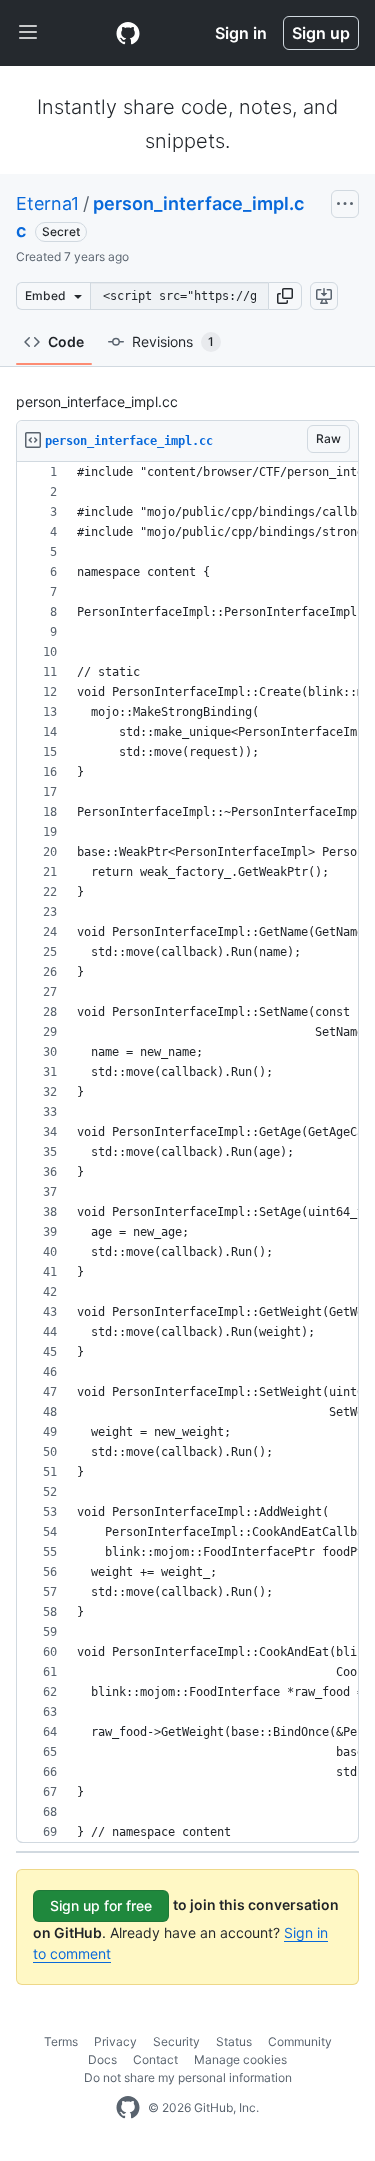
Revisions (173, 341)
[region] (187, 1152)
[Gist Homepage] (128, 33)
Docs (102, 2059)
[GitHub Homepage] (128, 2108)
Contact (155, 2059)
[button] (285, 296)
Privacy (115, 2041)
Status (234, 2041)
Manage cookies (240, 2059)
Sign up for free (101, 1905)
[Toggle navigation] (28, 33)
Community (300, 2041)
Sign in (241, 33)
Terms (61, 2041)
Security (176, 2041)
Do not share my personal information (188, 2077)
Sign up (321, 33)
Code (66, 341)
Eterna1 (47, 203)
